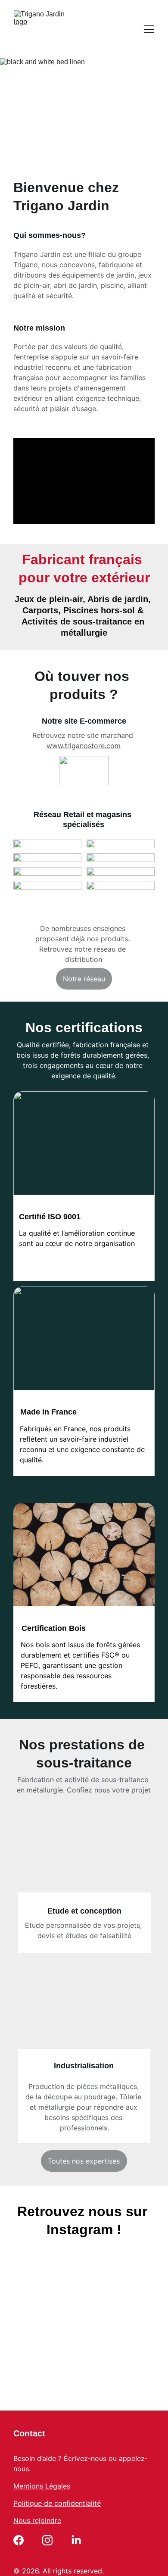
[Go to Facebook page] (19, 2540)
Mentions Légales (42, 2486)
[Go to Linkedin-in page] (76, 2540)
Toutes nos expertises (84, 2161)
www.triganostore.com (84, 746)
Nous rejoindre (37, 2520)
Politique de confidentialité (57, 2503)
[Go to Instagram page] (47, 2540)
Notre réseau (84, 979)
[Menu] (149, 29)
